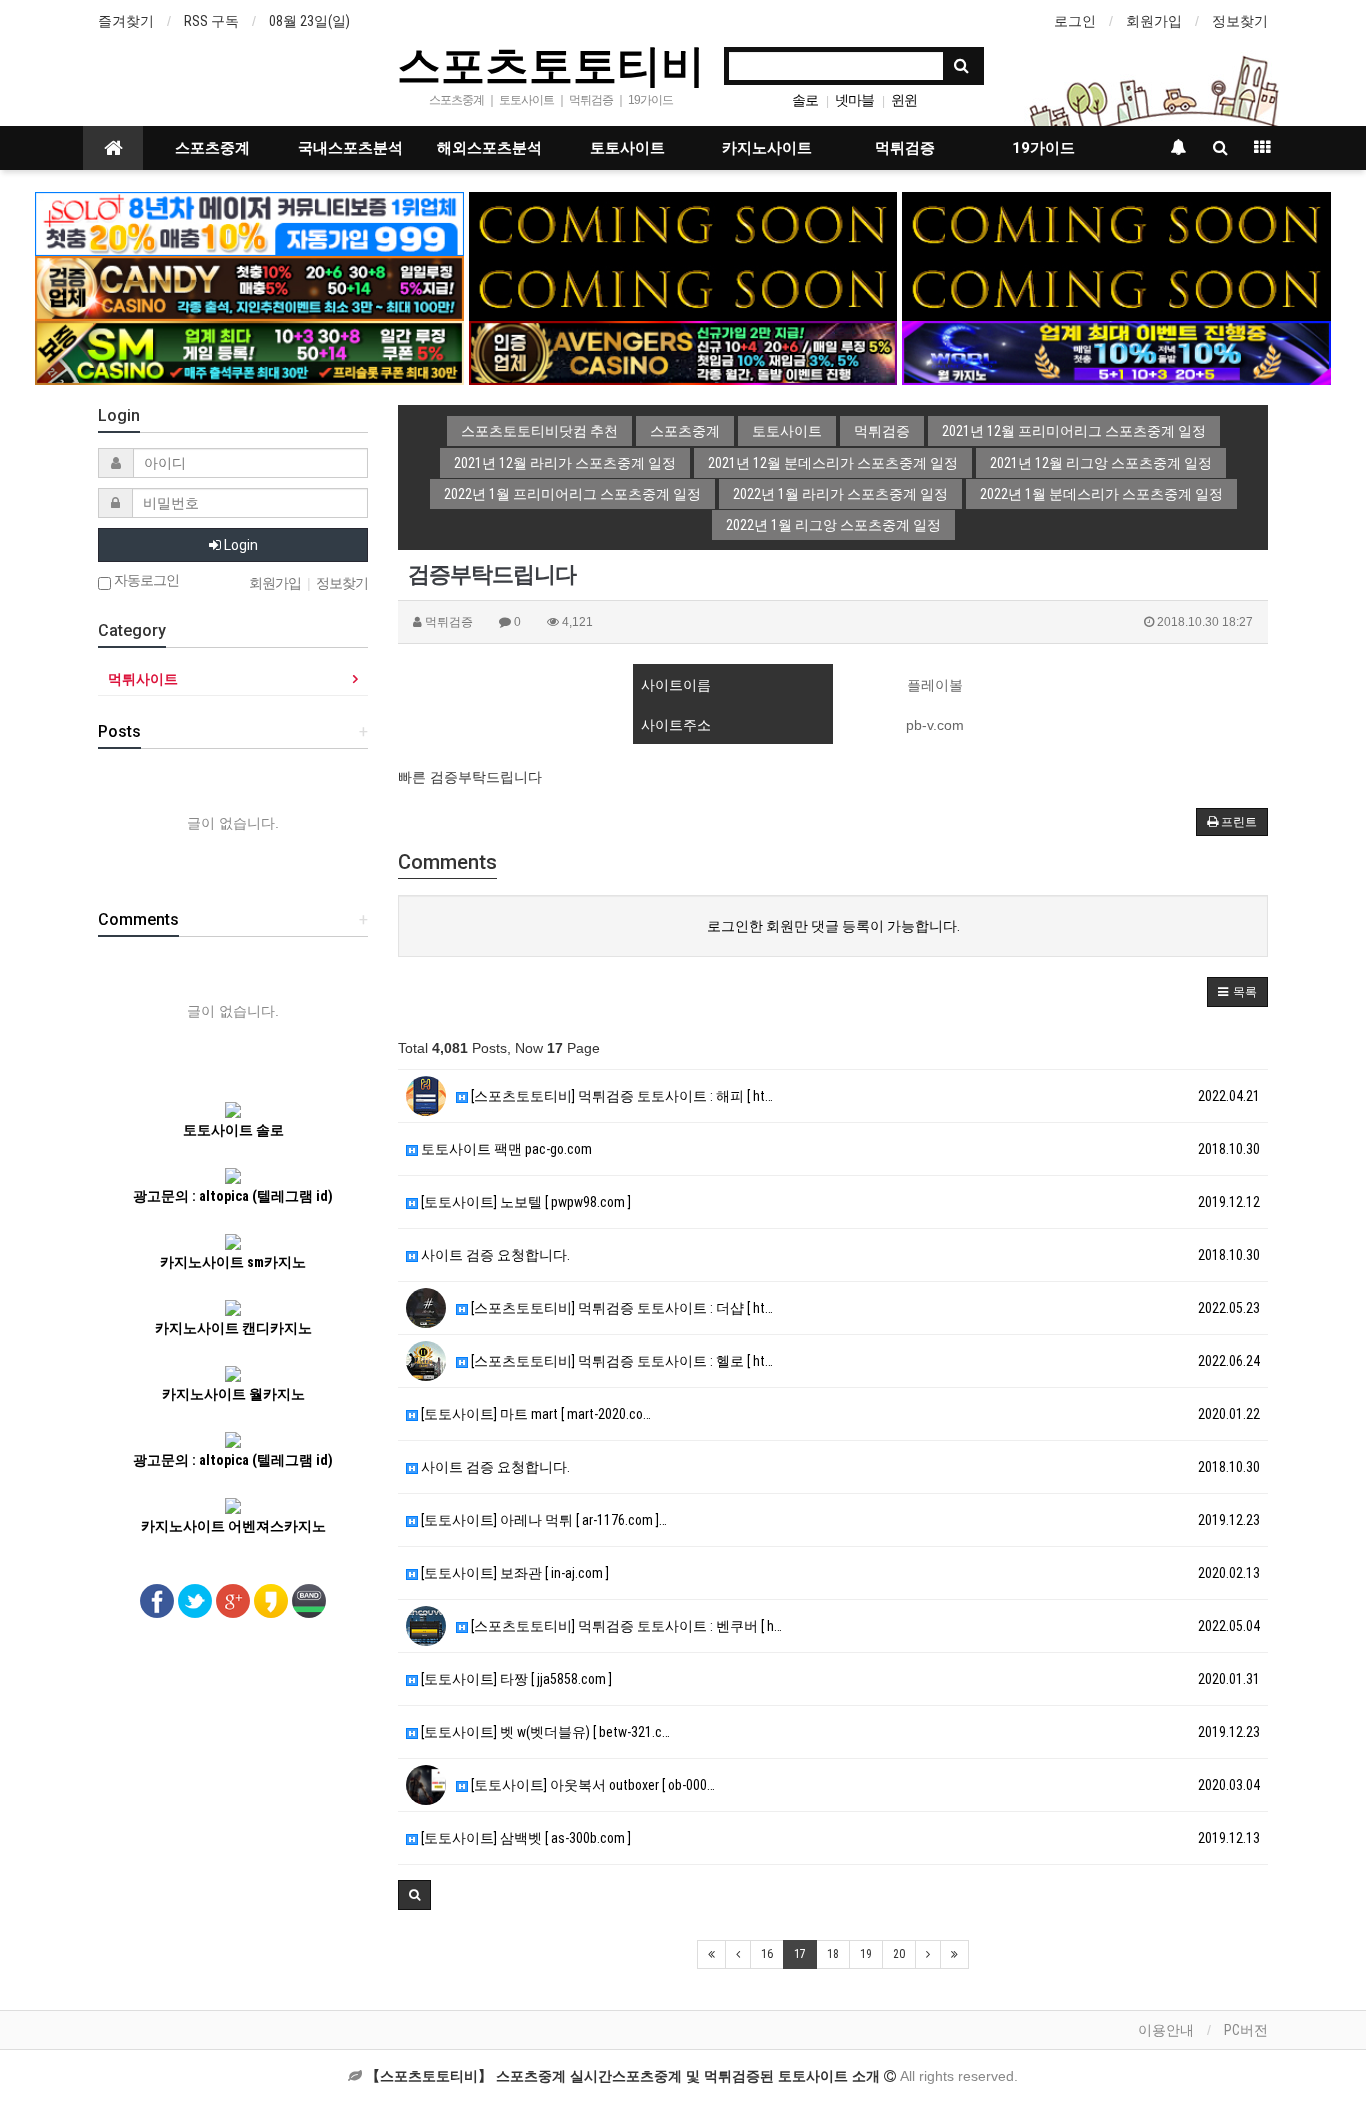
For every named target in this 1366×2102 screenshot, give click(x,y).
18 (833, 1954)
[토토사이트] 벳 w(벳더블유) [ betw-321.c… (544, 1732)
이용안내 (1166, 2030)
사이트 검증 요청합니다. (494, 1255)
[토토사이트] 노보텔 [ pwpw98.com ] (524, 1202)
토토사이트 (627, 148)
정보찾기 (1240, 21)
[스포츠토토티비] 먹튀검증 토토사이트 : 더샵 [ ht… (620, 1308)
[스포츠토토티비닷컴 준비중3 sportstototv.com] (1116, 287)
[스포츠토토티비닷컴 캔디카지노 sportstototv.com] (249, 287)
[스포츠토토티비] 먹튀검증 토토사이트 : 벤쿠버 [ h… (625, 1626)
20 (899, 1954)
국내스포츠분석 (350, 148)
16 (767, 1954)
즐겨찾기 (126, 21)
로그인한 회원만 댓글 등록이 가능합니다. (833, 926)
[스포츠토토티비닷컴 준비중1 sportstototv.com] (683, 223)
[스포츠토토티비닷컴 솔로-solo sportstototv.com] (249, 223)
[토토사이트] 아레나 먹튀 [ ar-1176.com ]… (542, 1520)
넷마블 (854, 100)
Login (239, 545)
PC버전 (1246, 2030)
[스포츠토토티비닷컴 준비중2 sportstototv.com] (1116, 223)
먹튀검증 (905, 148)
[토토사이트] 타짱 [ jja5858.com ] (515, 1679)
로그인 (1075, 21)
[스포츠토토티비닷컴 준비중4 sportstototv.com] (683, 287)
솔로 (805, 100)
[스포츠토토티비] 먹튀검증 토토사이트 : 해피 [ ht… (620, 1096)
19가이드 (1043, 148)
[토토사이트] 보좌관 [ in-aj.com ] (513, 1573)
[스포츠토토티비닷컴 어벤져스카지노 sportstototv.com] (683, 352)
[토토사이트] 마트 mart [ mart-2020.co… (534, 1414)
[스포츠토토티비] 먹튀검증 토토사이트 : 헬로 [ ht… (620, 1361)
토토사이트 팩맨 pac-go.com (505, 1149)
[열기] (25, 25)
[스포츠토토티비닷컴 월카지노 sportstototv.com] (1116, 352)
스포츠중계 (212, 148)
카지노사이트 (767, 148)
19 (866, 1954)
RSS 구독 (211, 21)
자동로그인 (145, 580)
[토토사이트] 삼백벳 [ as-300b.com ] (524, 1838)
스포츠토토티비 (551, 64)
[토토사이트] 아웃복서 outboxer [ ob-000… (591, 1785)
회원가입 (1154, 21)
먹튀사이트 (143, 679)
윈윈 (904, 100)
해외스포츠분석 (489, 148)
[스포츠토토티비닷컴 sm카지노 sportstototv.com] (249, 352)
